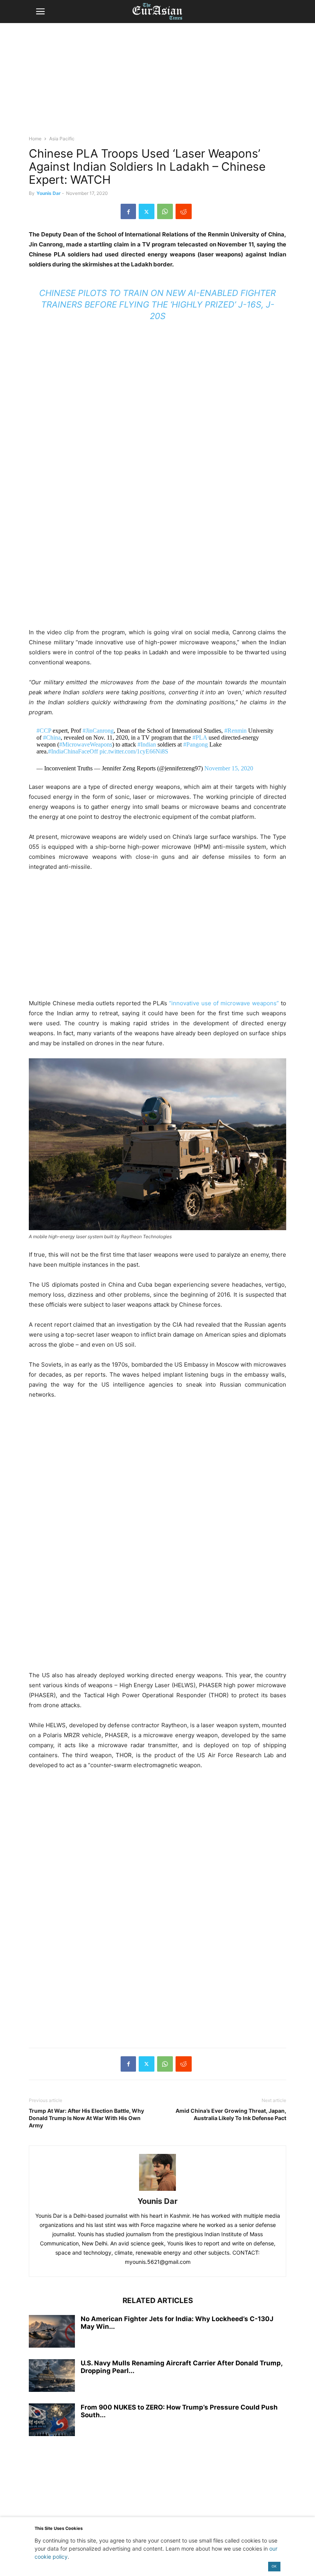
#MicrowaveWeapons (86, 744)
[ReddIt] (184, 211)
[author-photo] (157, 2191)
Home (35, 139)
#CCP (44, 731)
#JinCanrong (98, 731)
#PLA (200, 738)
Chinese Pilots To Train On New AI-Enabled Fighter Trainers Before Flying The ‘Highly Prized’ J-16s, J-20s (157, 304)
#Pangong (196, 744)
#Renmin (235, 731)
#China (52, 738)
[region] (157, 83)
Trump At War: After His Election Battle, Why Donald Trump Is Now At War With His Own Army (86, 2118)
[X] (147, 211)
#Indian (147, 744)
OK (274, 2566)
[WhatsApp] (165, 211)
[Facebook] (128, 211)
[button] (40, 12)
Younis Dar (49, 193)
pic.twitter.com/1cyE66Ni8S (134, 751)
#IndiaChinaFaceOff (73, 751)
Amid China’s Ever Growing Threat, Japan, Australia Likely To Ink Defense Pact (231, 2114)
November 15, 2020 (229, 768)
